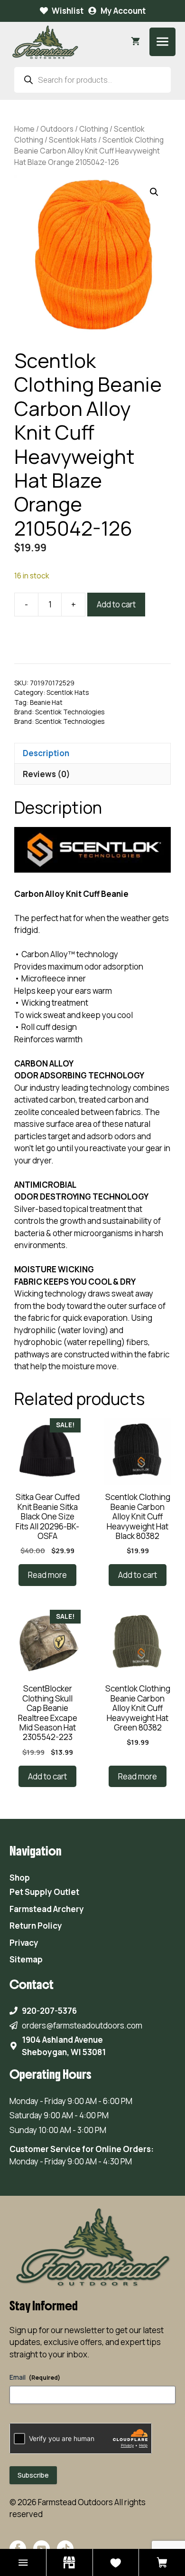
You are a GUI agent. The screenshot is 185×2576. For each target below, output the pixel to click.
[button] (154, 192)
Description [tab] (46, 753)
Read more (47, 1575)
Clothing (94, 129)
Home (24, 129)
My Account (123, 11)
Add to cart (116, 604)
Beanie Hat (46, 702)
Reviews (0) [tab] (46, 774)
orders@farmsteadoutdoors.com (82, 2025)
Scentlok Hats (73, 140)
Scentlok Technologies (70, 712)
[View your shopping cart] (135, 42)
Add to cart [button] (138, 1575)
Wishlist (68, 11)
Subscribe (33, 2475)
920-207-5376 (49, 2011)
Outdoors (57, 129)
